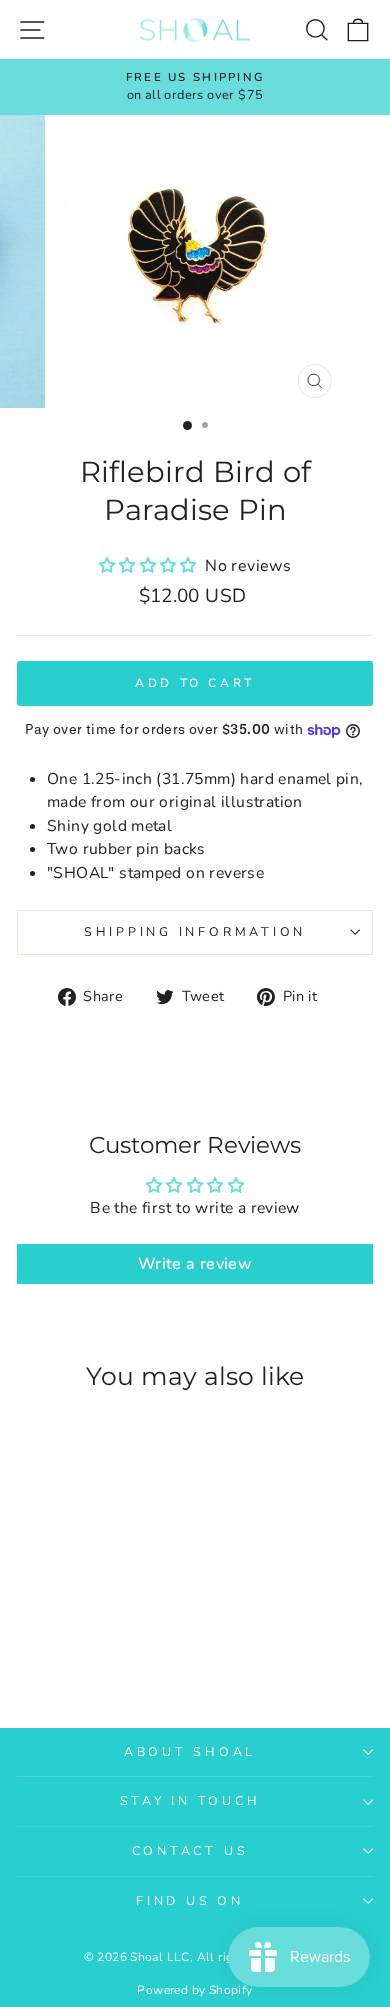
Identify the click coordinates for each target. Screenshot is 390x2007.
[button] (150, 566)
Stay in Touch (190, 1800)
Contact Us (190, 1850)
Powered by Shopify (194, 1990)
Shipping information (195, 931)
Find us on (190, 1900)
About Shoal (190, 1751)
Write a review (195, 1264)
